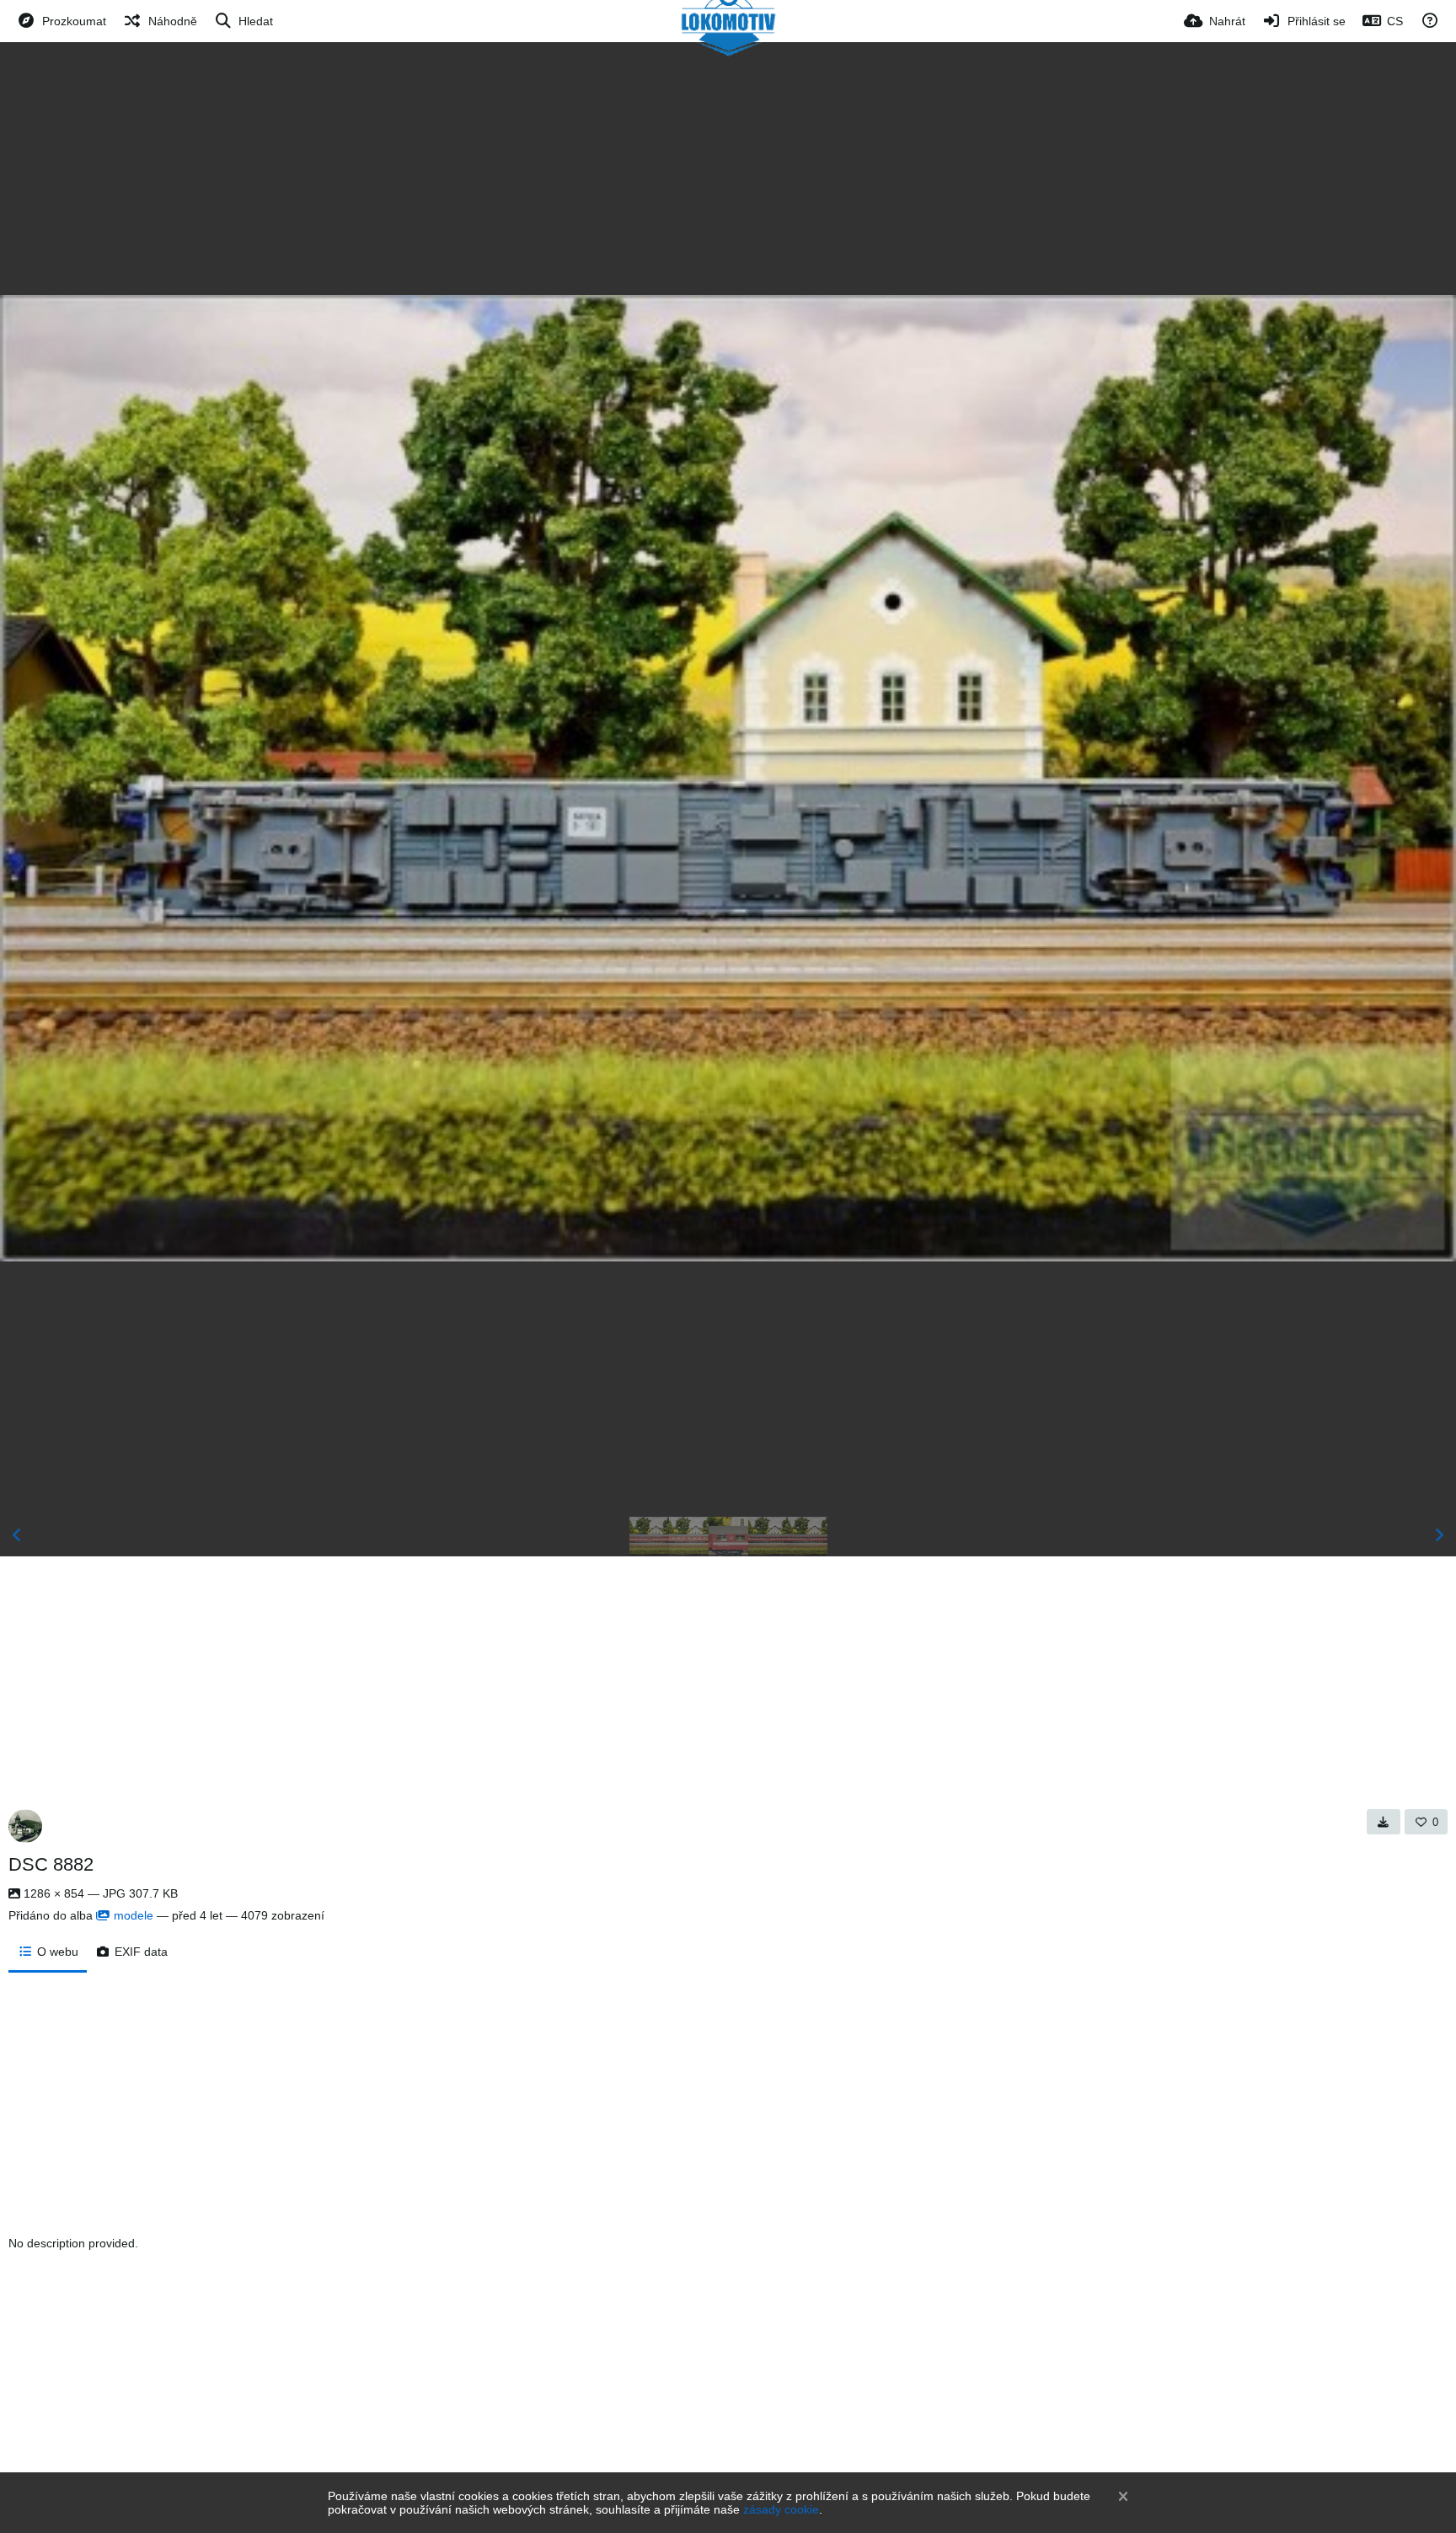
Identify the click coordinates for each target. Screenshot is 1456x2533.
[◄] (17, 1535)
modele (134, 1915)
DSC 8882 (51, 1864)
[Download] (1384, 1822)
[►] (1439, 1535)
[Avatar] (25, 1826)
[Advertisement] (728, 169)
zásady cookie (781, 2509)
